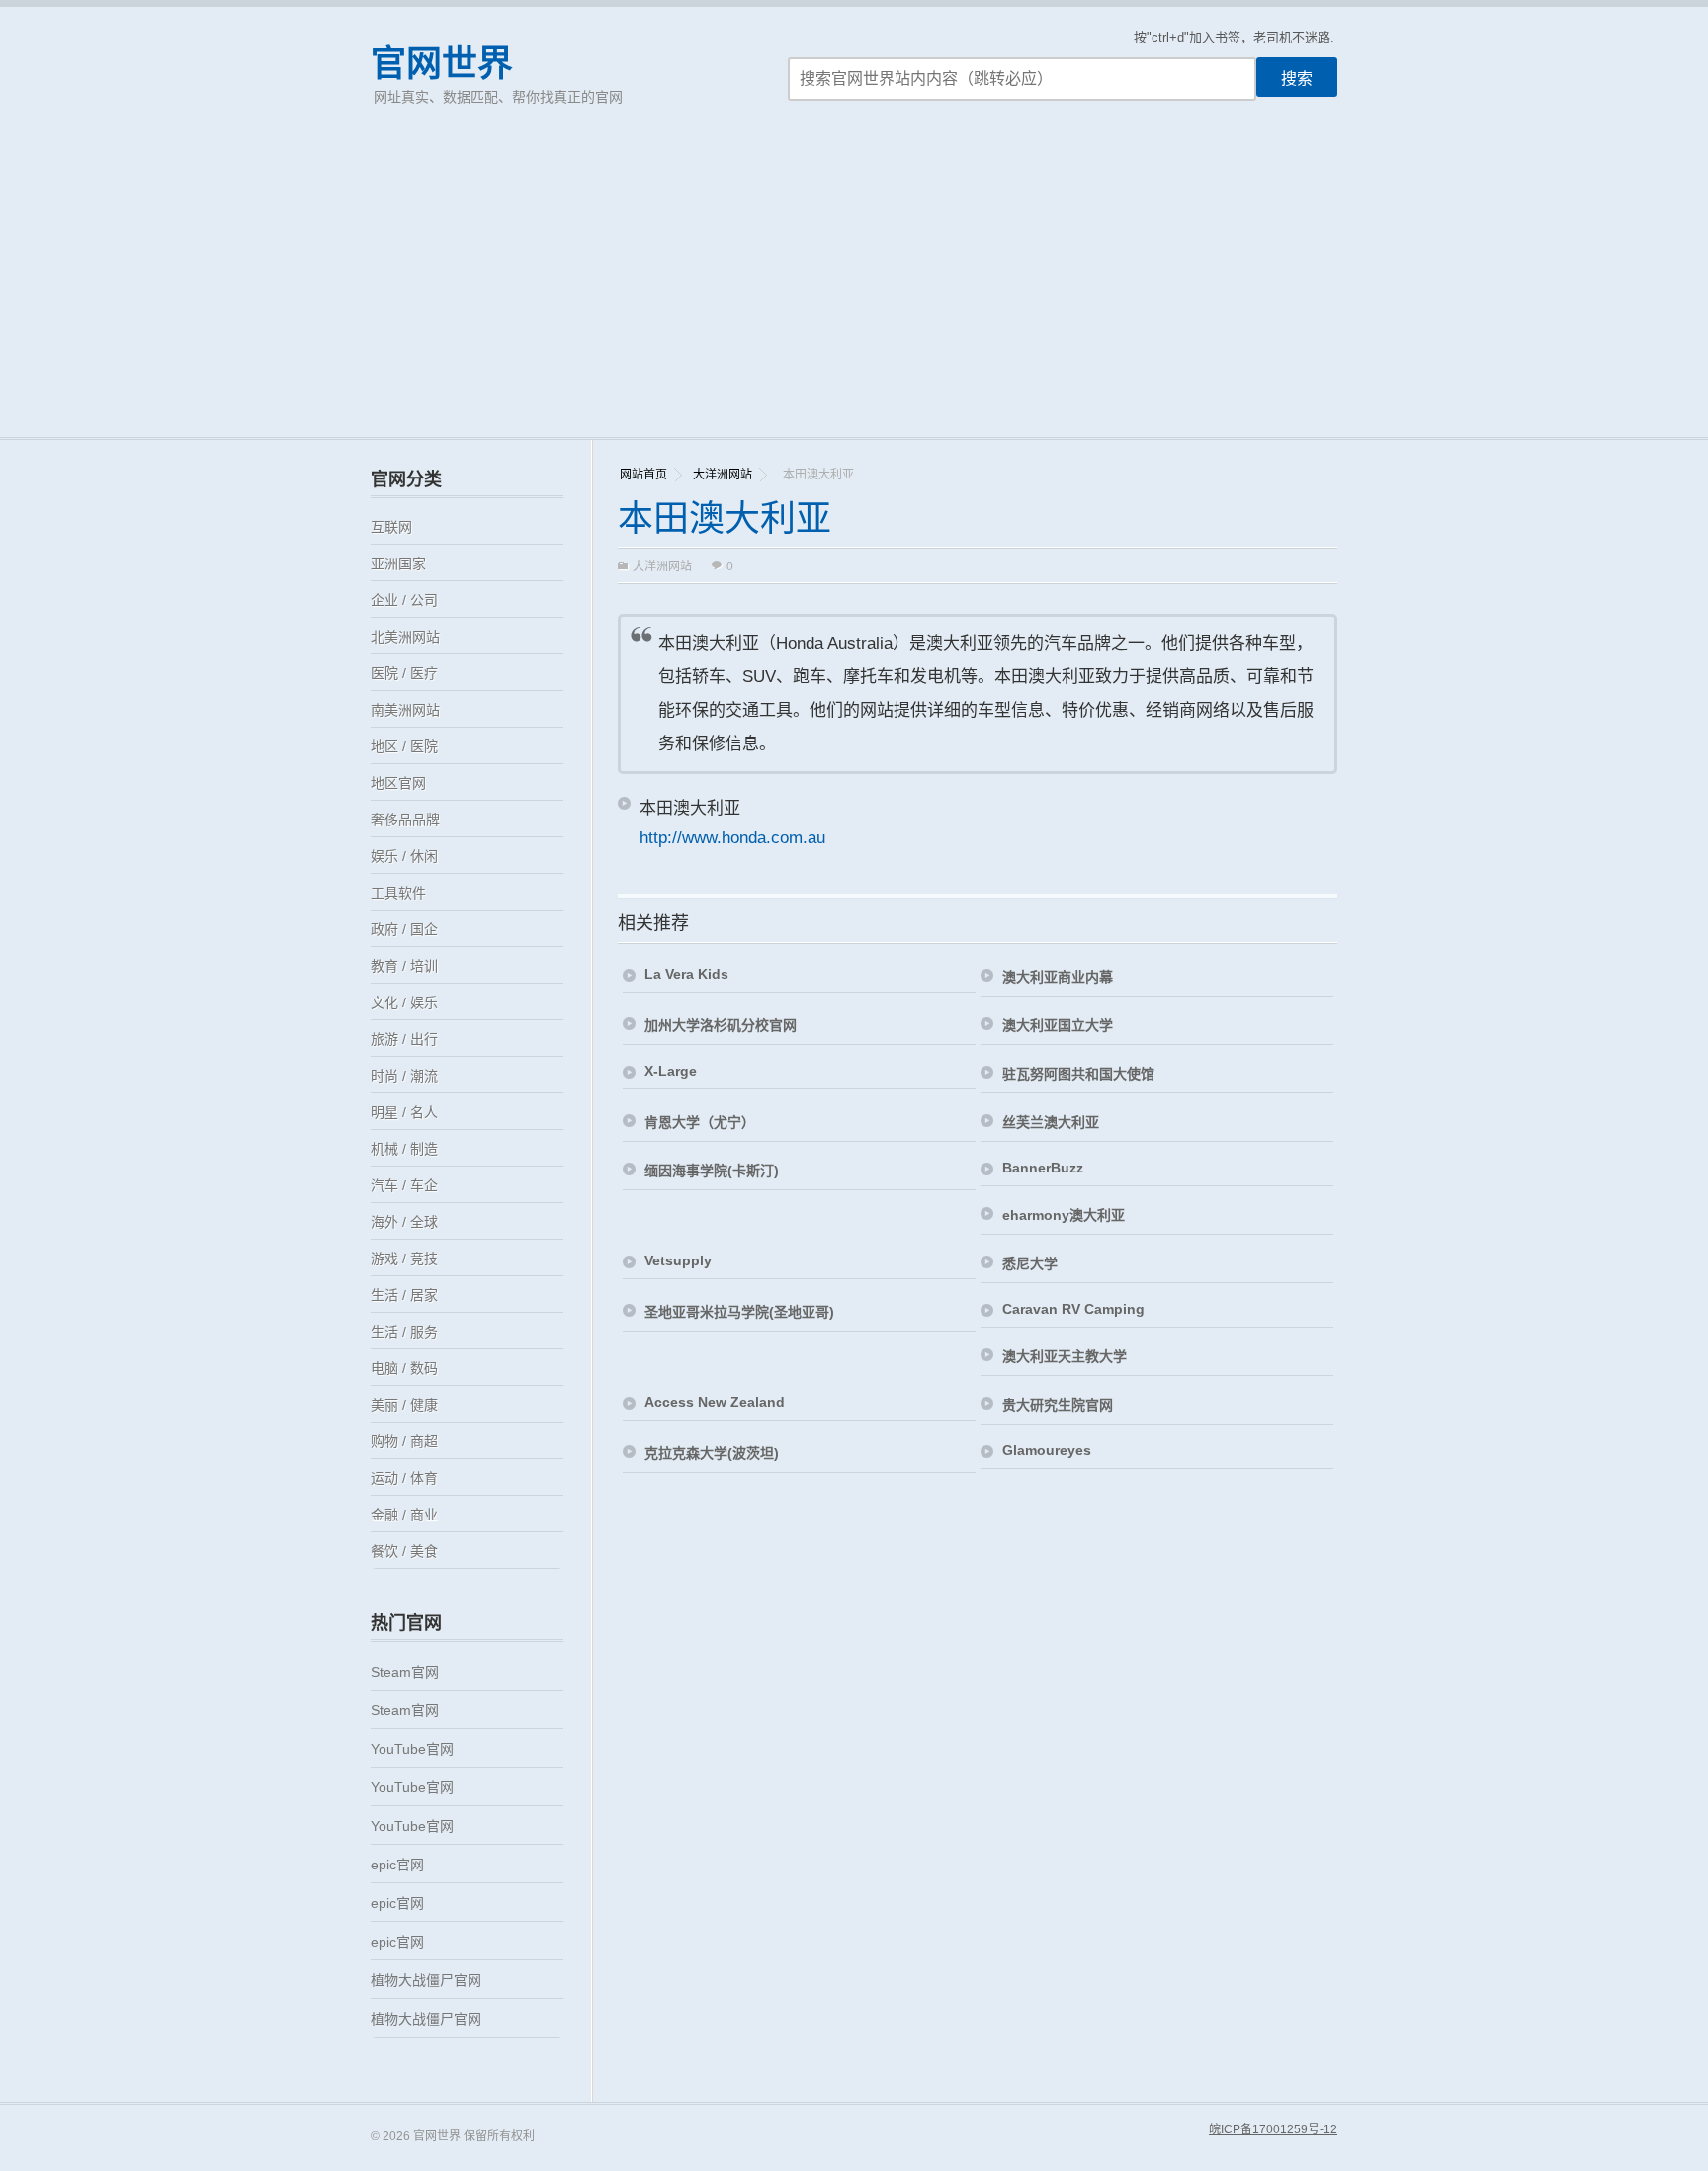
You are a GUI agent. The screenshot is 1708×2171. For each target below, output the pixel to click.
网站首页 (643, 475)
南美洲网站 (405, 710)
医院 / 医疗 (404, 673)
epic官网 (397, 1865)
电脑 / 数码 (404, 1368)
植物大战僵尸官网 (426, 1980)
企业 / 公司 (404, 600)
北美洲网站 (405, 637)
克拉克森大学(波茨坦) (712, 1453)
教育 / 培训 (404, 966)
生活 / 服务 (404, 1332)
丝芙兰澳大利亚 (1051, 1122)
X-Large (671, 1071)
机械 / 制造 (404, 1149)
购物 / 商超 (404, 1441)
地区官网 (398, 783)
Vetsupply (678, 1260)
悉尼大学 (1030, 1263)
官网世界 (442, 64)
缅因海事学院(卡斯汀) (712, 1171)
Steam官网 (405, 1672)
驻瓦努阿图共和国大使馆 (1078, 1074)
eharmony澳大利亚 (1064, 1215)
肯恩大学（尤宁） (700, 1122)
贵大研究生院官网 (1058, 1405)
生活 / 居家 (404, 1295)
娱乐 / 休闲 (404, 856)
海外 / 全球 (404, 1222)
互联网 (391, 527)
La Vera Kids (686, 974)
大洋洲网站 (723, 475)
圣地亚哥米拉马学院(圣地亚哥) (739, 1312)
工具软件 (398, 893)
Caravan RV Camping (1073, 1309)
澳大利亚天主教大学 (1065, 1356)
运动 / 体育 (404, 1478)
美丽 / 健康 (404, 1405)
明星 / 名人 (404, 1112)
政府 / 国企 (404, 929)
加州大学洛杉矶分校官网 (721, 1025)
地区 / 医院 (404, 746)
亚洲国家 (398, 564)
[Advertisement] (854, 289)
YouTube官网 (412, 1749)
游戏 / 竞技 (404, 1259)
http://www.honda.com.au (732, 838)
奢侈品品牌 (405, 820)
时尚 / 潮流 (404, 1076)
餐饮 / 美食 (404, 1551)
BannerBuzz (1043, 1168)
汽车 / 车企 (404, 1185)
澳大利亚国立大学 (1058, 1025)
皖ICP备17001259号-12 (1273, 2129)
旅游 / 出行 (404, 1039)
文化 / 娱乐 (404, 1002)
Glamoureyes (1047, 1450)
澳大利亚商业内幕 (1058, 977)
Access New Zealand (715, 1402)
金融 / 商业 (404, 1515)
